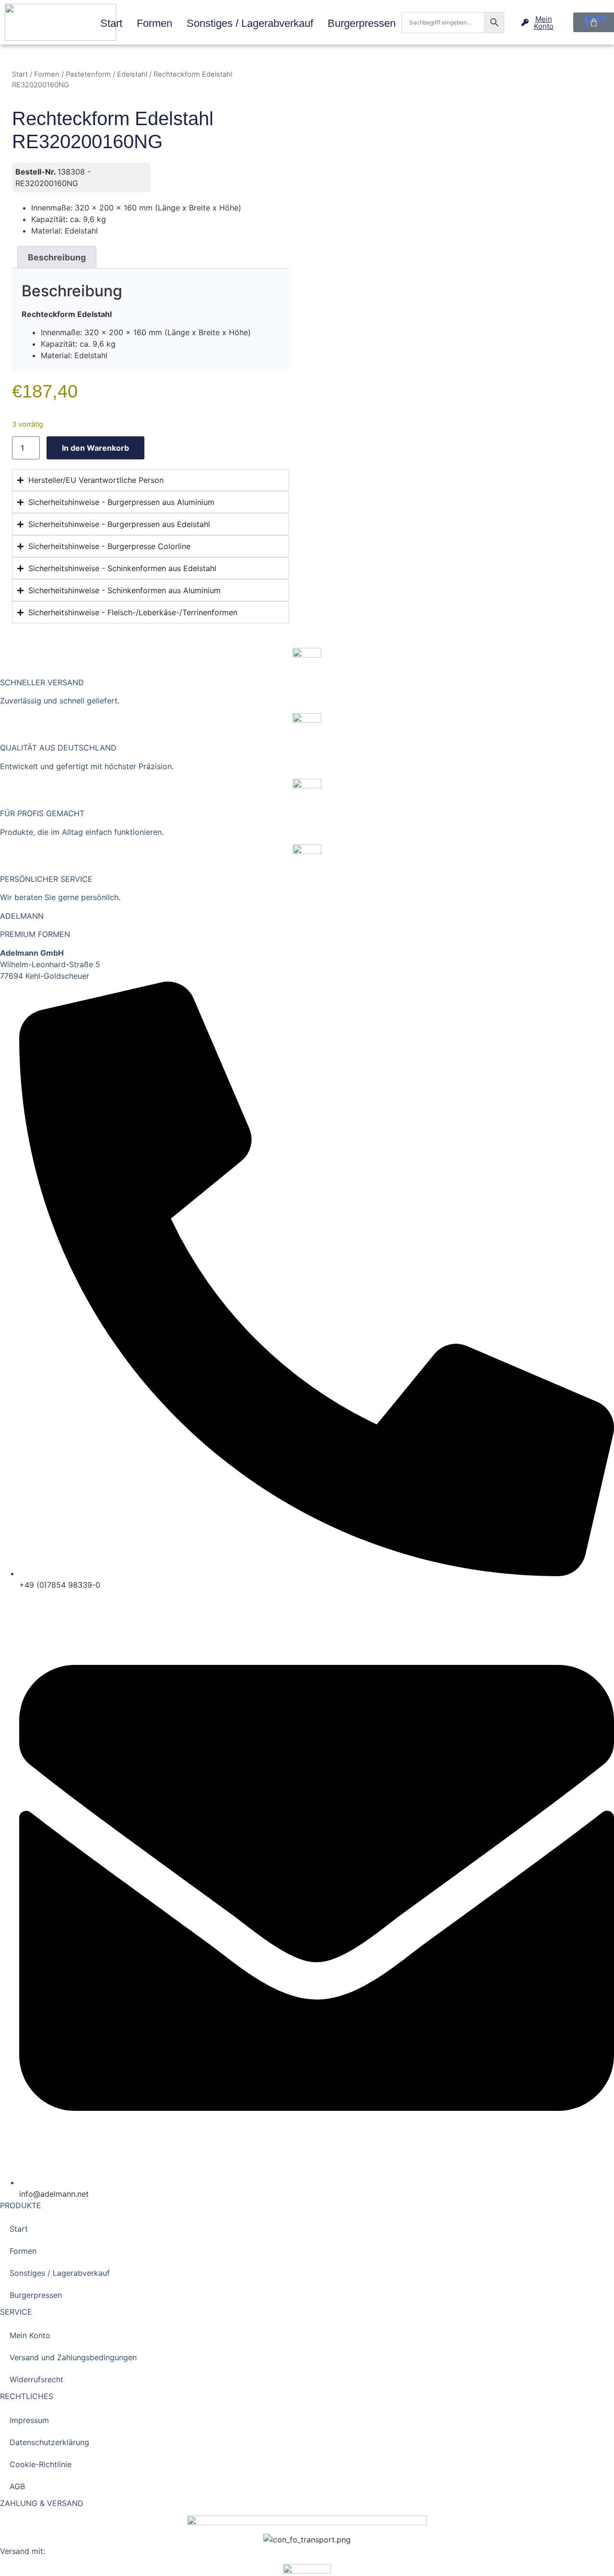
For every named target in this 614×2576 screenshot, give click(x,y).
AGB (17, 2486)
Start (111, 23)
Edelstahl (132, 74)
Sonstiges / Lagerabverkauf (250, 23)
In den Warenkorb (95, 448)
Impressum (29, 2420)
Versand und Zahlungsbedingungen (73, 2357)
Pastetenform (88, 74)
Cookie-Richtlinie (41, 2464)
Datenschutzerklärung (49, 2442)
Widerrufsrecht (36, 2379)
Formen (154, 23)
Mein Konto (30, 2335)
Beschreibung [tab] (57, 257)
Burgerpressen (362, 23)
